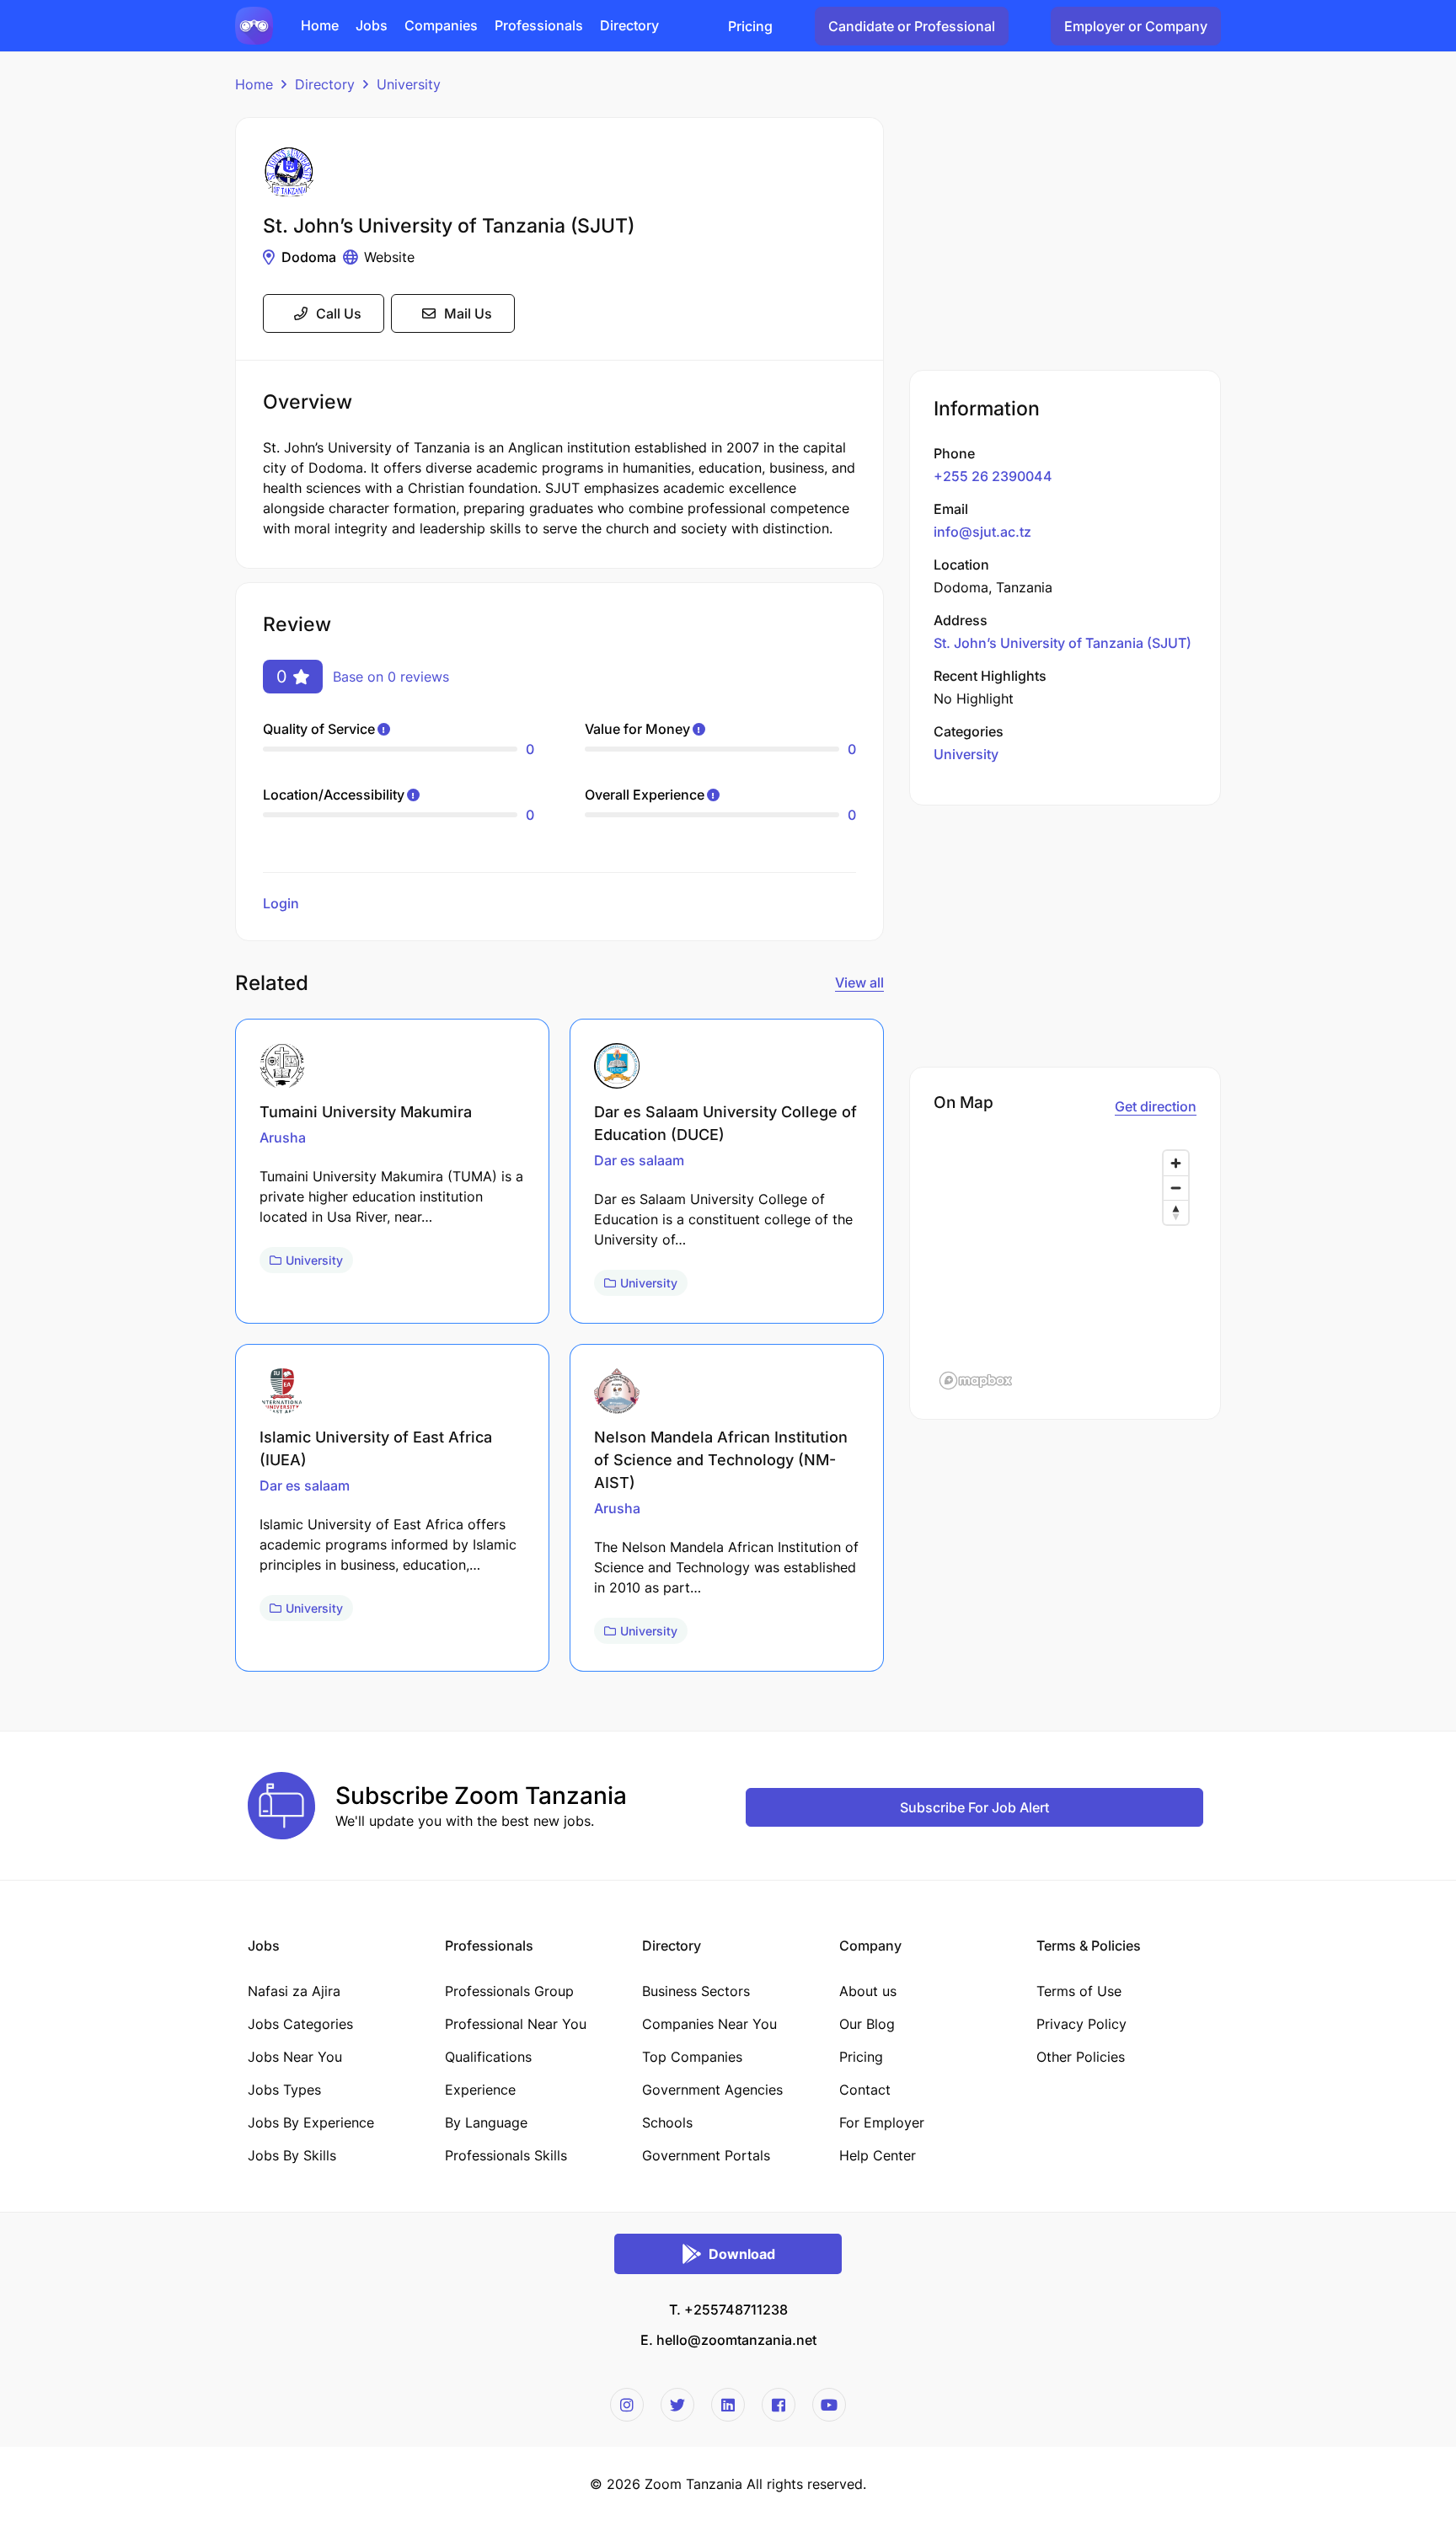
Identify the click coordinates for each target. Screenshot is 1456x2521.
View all (859, 982)
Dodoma (309, 257)
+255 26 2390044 (993, 476)
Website (389, 257)
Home (254, 84)
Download (742, 2254)
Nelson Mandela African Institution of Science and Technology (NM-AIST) (721, 1460)
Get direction (1156, 1106)
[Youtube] (829, 2405)
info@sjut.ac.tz (982, 532)
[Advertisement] (1065, 235)
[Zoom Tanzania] (254, 24)
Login (281, 903)
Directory (325, 84)
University (409, 84)
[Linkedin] (728, 2405)
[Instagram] (627, 2405)
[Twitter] (677, 2405)
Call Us (339, 313)
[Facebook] (779, 2405)
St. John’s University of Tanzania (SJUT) (1063, 643)
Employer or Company (1136, 26)
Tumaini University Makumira (366, 1112)
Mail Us (468, 313)
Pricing (750, 26)
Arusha (283, 1137)
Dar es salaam (639, 1160)
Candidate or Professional (912, 26)
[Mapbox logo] (976, 1381)
